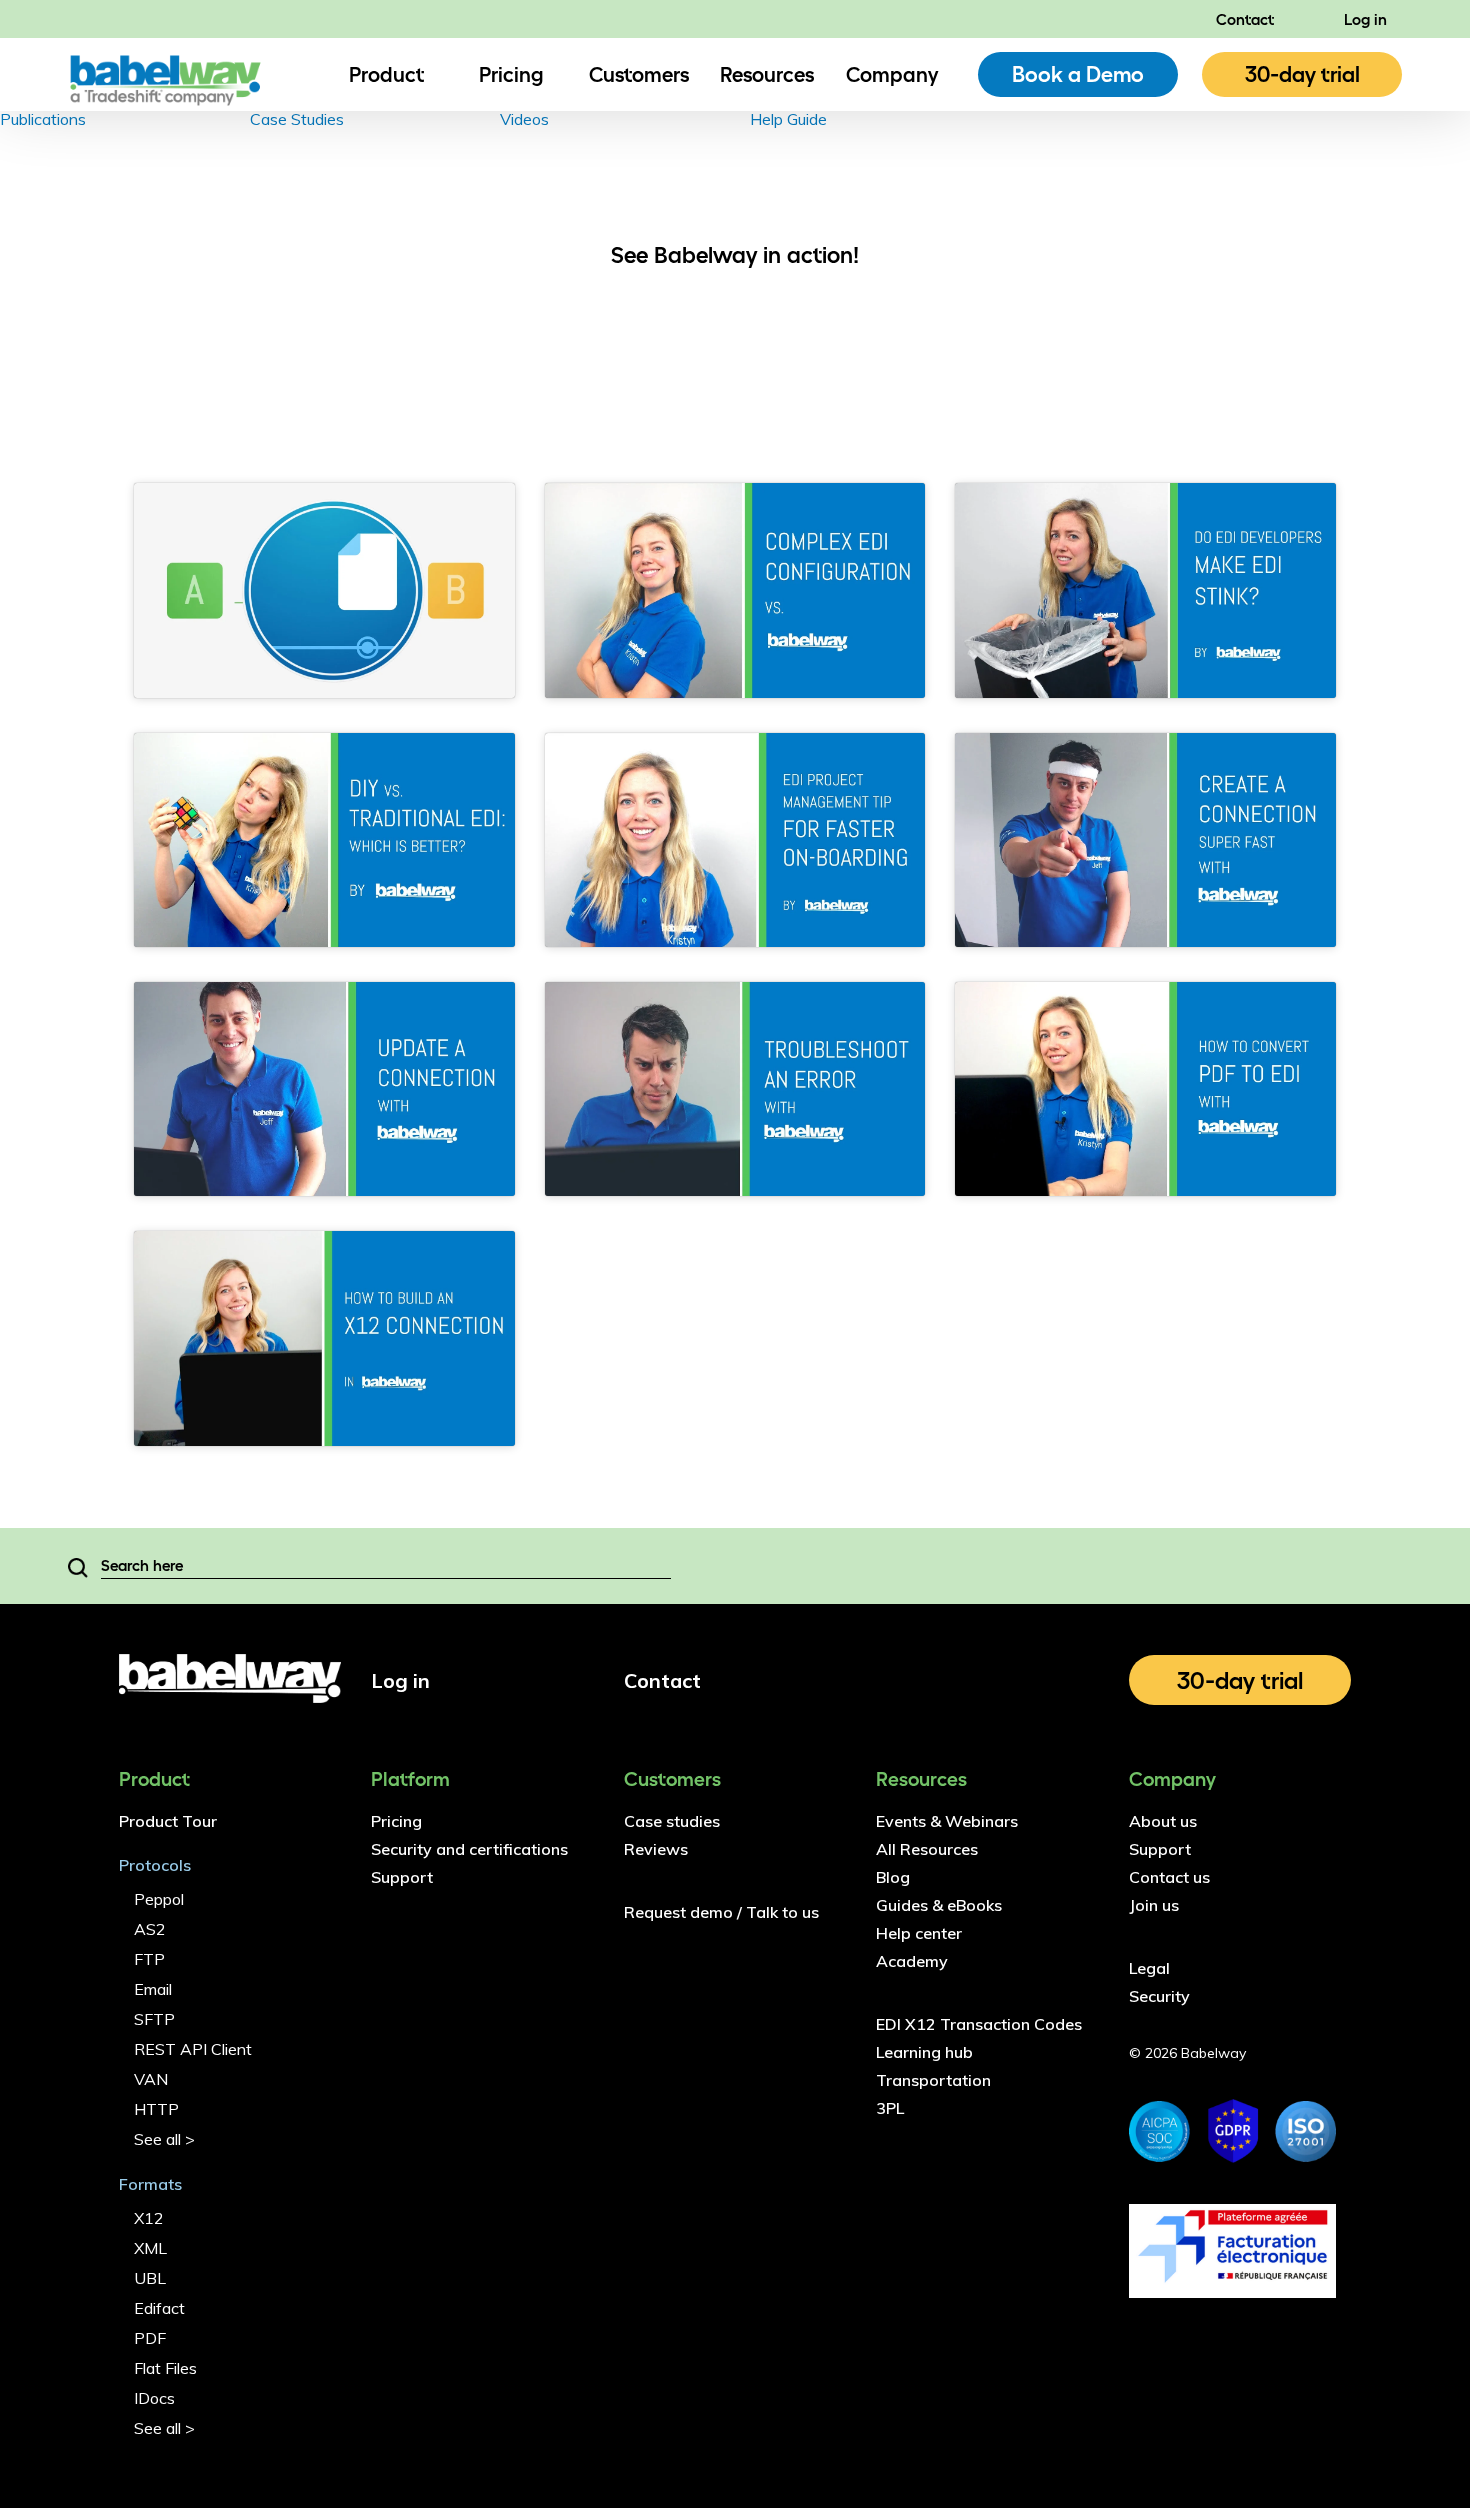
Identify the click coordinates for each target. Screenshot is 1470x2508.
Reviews (656, 1849)
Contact (1245, 19)
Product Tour (168, 1821)
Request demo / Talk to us (721, 1912)
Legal (1149, 1968)
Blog (893, 1877)
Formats (150, 2184)
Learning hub (924, 2052)
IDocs (154, 2398)
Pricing (511, 74)
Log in (1365, 19)
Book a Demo (1078, 74)
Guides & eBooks (939, 1905)
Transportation (933, 2080)
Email (153, 1989)
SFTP (154, 2019)
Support (402, 1877)
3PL (890, 2108)
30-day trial (1302, 74)
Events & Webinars (947, 1821)
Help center (919, 1933)
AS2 (150, 1929)
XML (150, 2248)
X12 (149, 2218)
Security (1159, 1996)
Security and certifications (469, 1849)
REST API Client (193, 2049)
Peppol (159, 1899)
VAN (151, 2079)
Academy (912, 1961)
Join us (1154, 1905)
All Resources (927, 1849)
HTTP (156, 2109)
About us (1163, 1821)
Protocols (155, 1865)
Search (78, 1566)
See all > (164, 2139)
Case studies (672, 1821)
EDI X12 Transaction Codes (979, 2024)
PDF (150, 2338)
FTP (149, 1959)
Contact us (1169, 1877)
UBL (150, 2278)
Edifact (159, 2308)
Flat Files (165, 2368)
